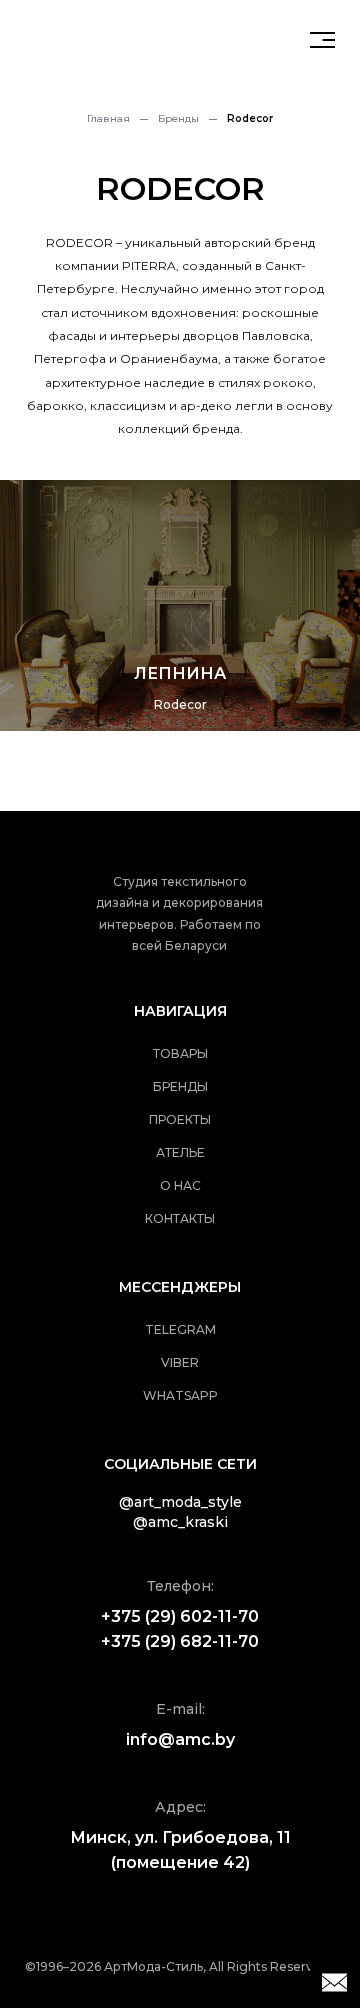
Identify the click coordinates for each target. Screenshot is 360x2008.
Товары (180, 1053)
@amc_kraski (180, 1522)
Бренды (178, 118)
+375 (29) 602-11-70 (180, 1616)
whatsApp (180, 1395)
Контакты (180, 1218)
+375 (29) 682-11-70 (180, 1641)
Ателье (180, 1152)
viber (180, 1362)
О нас (180, 1185)
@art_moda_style (180, 1502)
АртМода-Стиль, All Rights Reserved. (218, 1966)
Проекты (180, 1119)
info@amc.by (180, 1739)
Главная (108, 118)
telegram (180, 1329)
